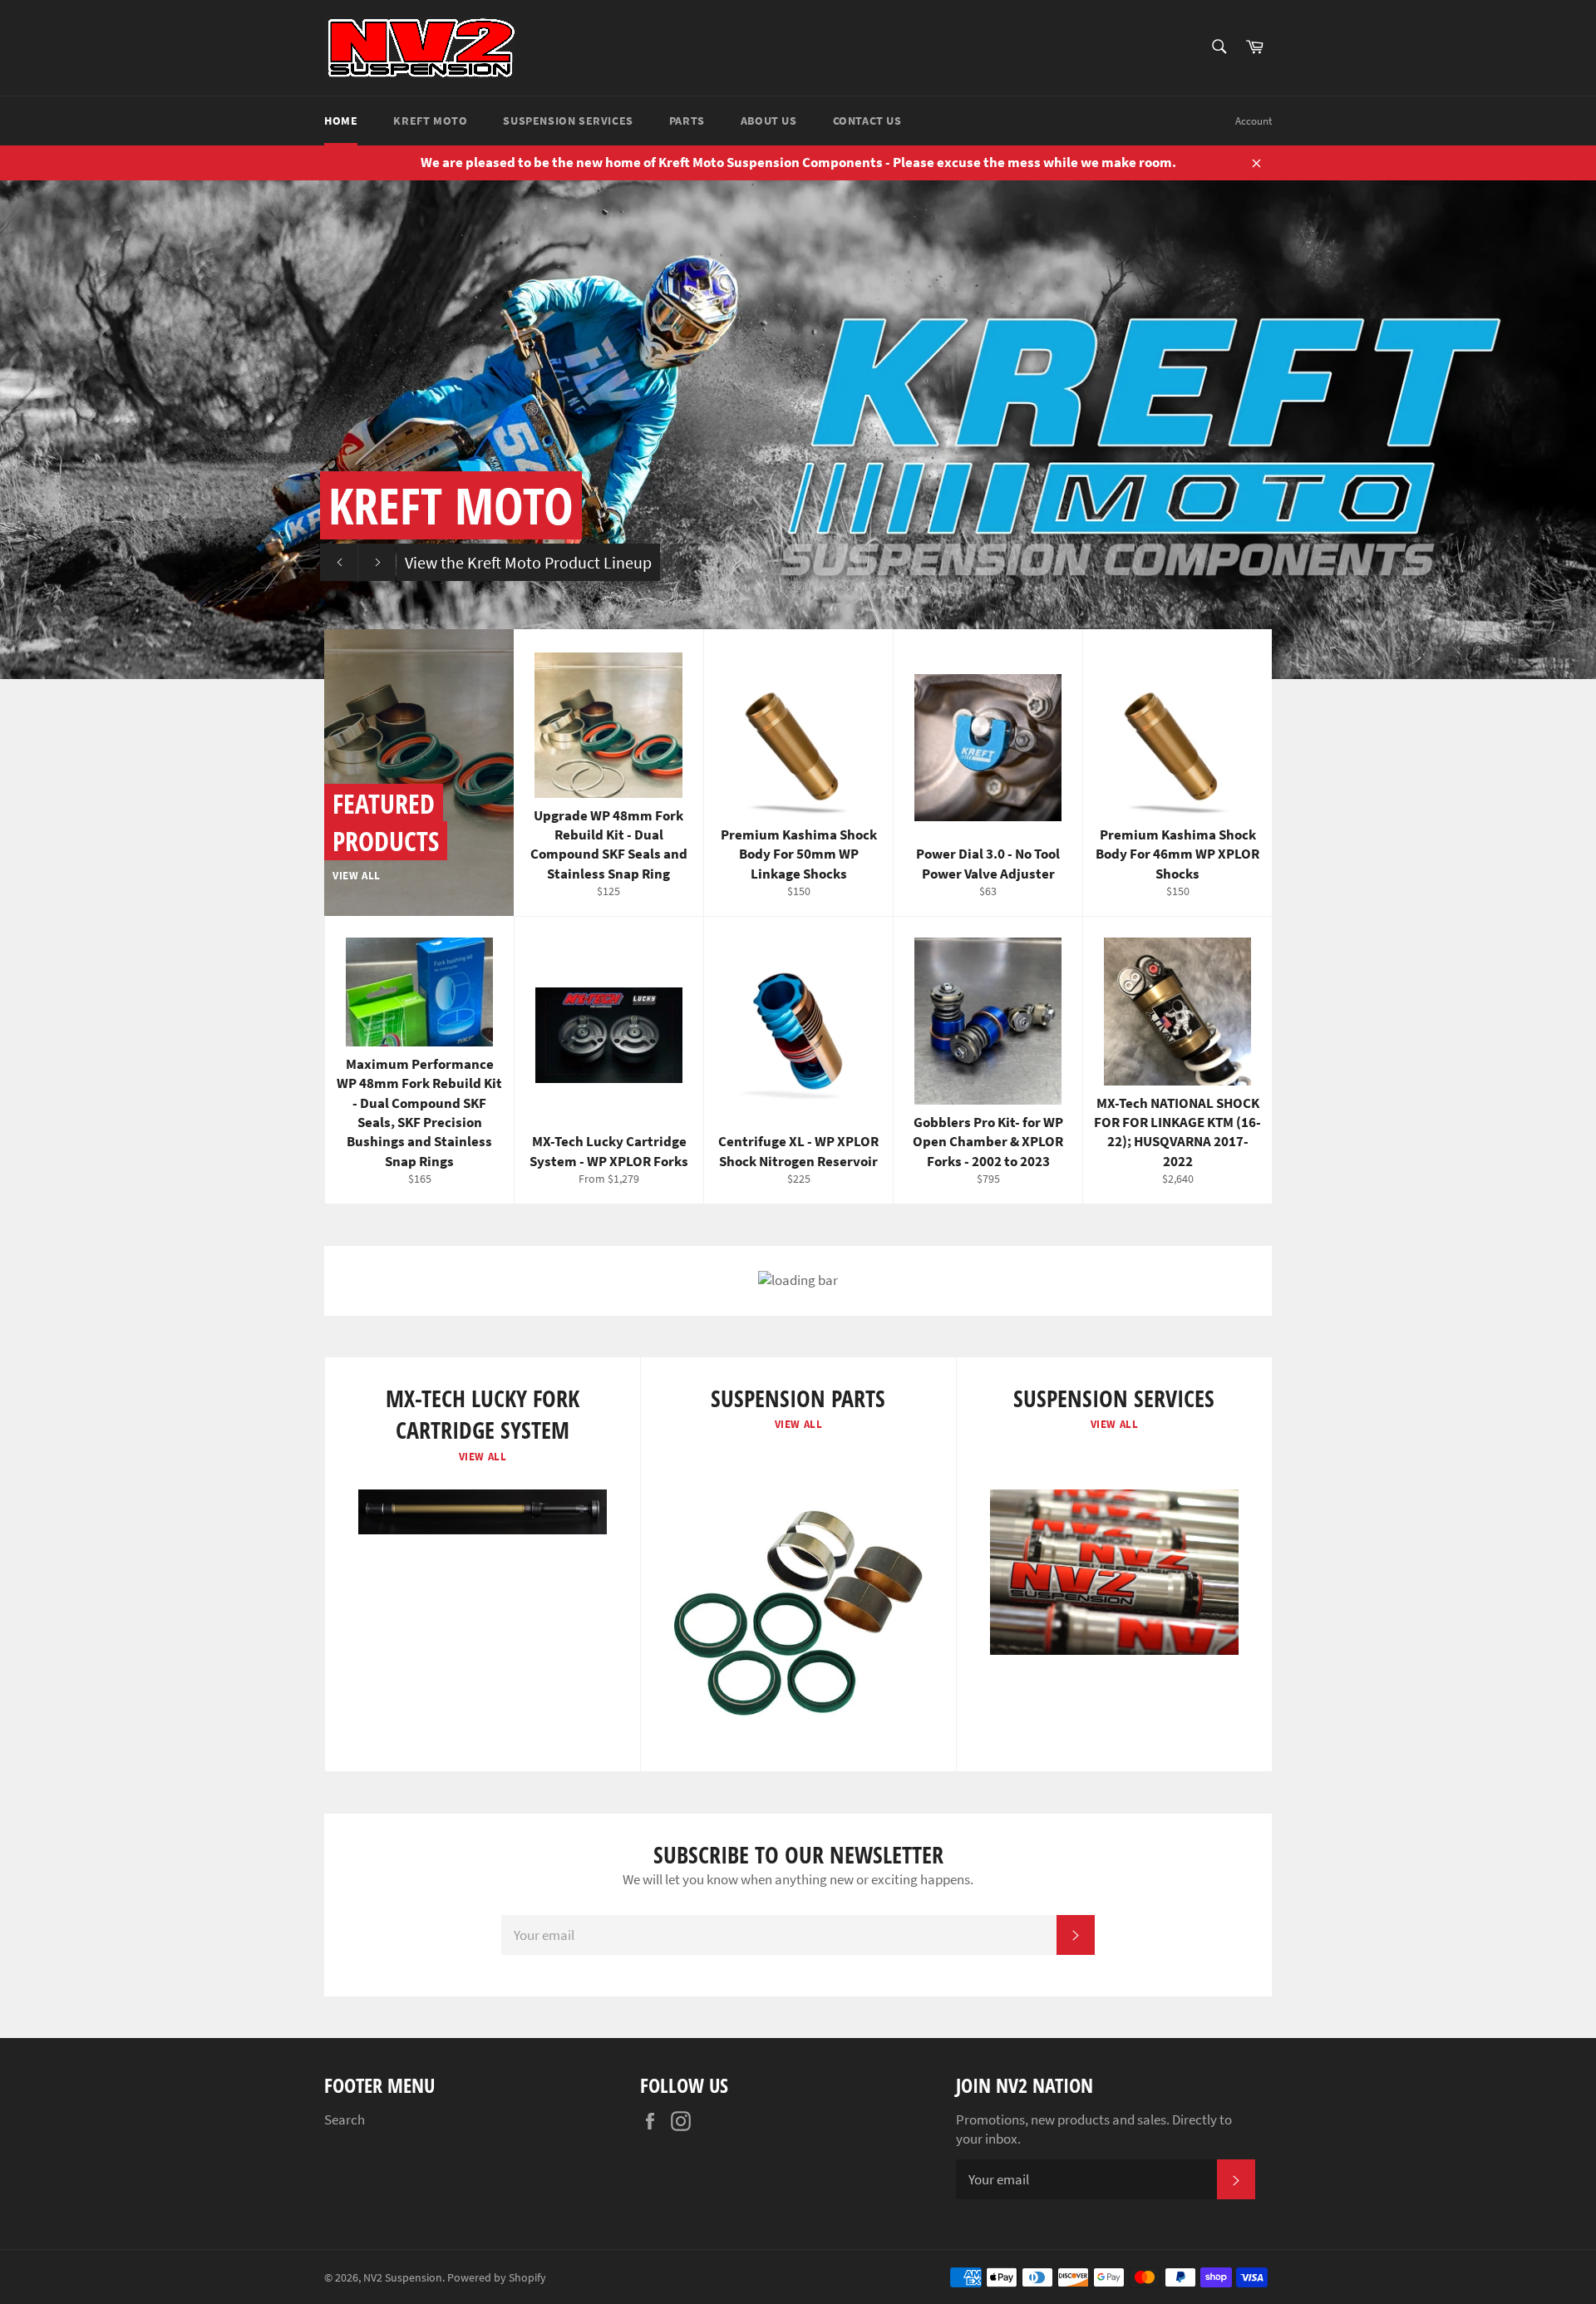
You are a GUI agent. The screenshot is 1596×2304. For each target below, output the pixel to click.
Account (1254, 121)
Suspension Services (568, 121)
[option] (798, 430)
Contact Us (867, 121)
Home (341, 121)
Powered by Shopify (497, 2278)
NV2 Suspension (403, 2278)
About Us (769, 121)
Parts (687, 121)
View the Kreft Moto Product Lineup (528, 562)
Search (345, 2119)
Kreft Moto (430, 121)
